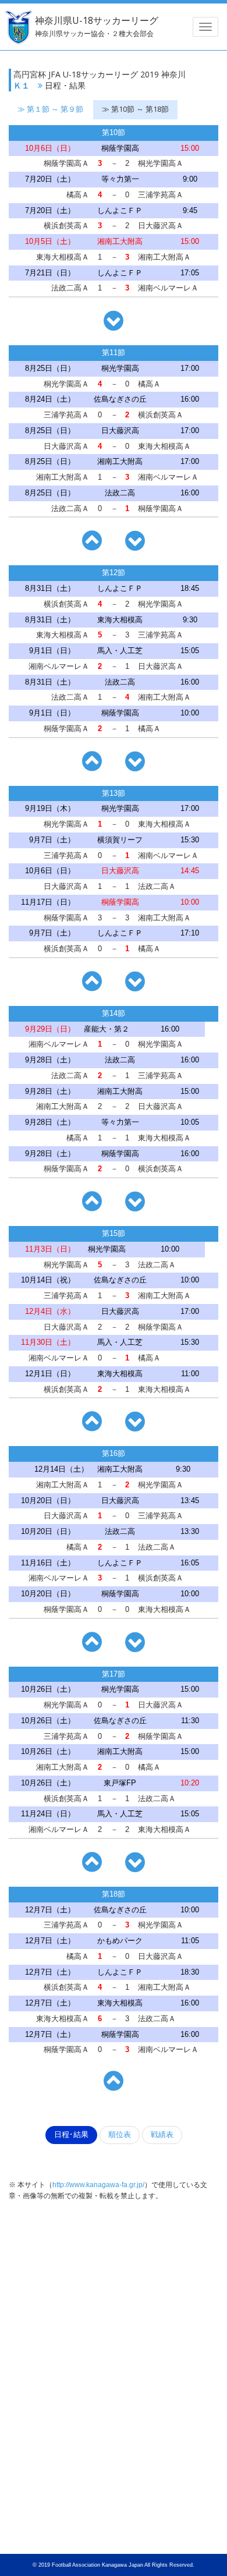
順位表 (120, 2135)
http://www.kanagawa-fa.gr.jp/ (98, 2185)
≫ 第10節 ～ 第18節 (135, 109)
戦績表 (162, 2135)
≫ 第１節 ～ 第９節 (50, 109)
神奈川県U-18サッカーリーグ (97, 26)
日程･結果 (71, 2135)
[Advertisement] (114, 2296)
